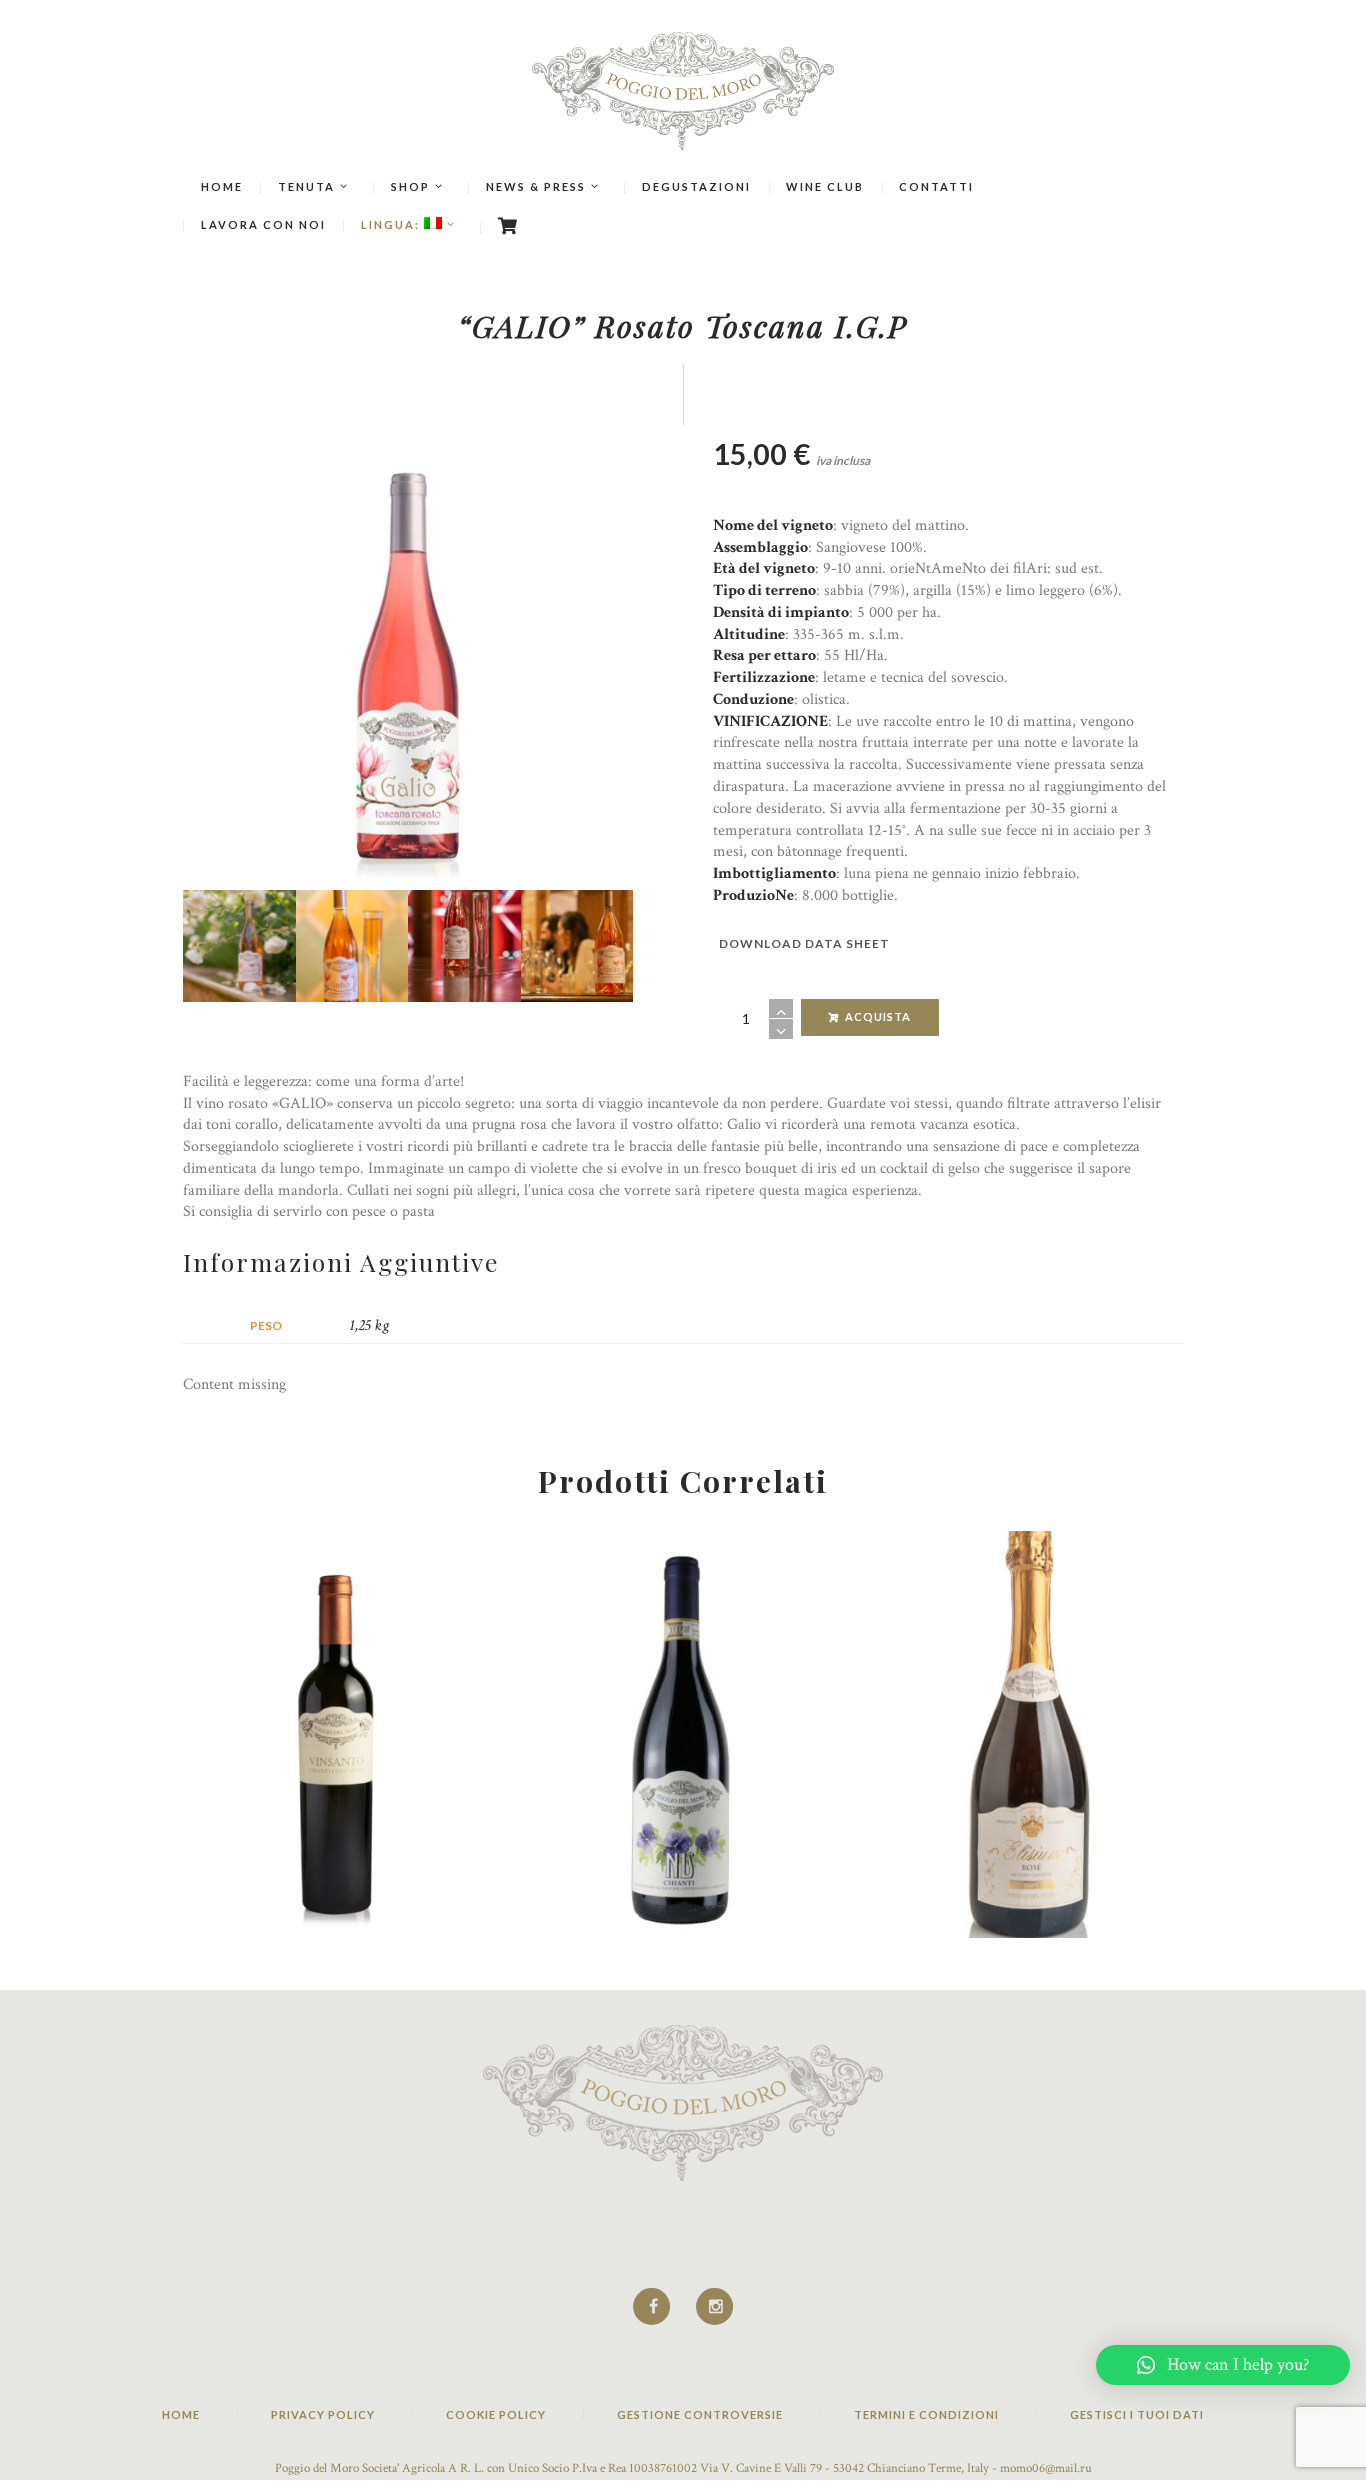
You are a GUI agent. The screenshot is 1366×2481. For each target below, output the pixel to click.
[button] (1223, 2365)
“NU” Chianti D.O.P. (683, 1582)
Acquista (878, 1016)
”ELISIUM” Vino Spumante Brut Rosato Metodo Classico (1030, 1594)
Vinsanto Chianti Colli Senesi (336, 1582)
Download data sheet (804, 943)
